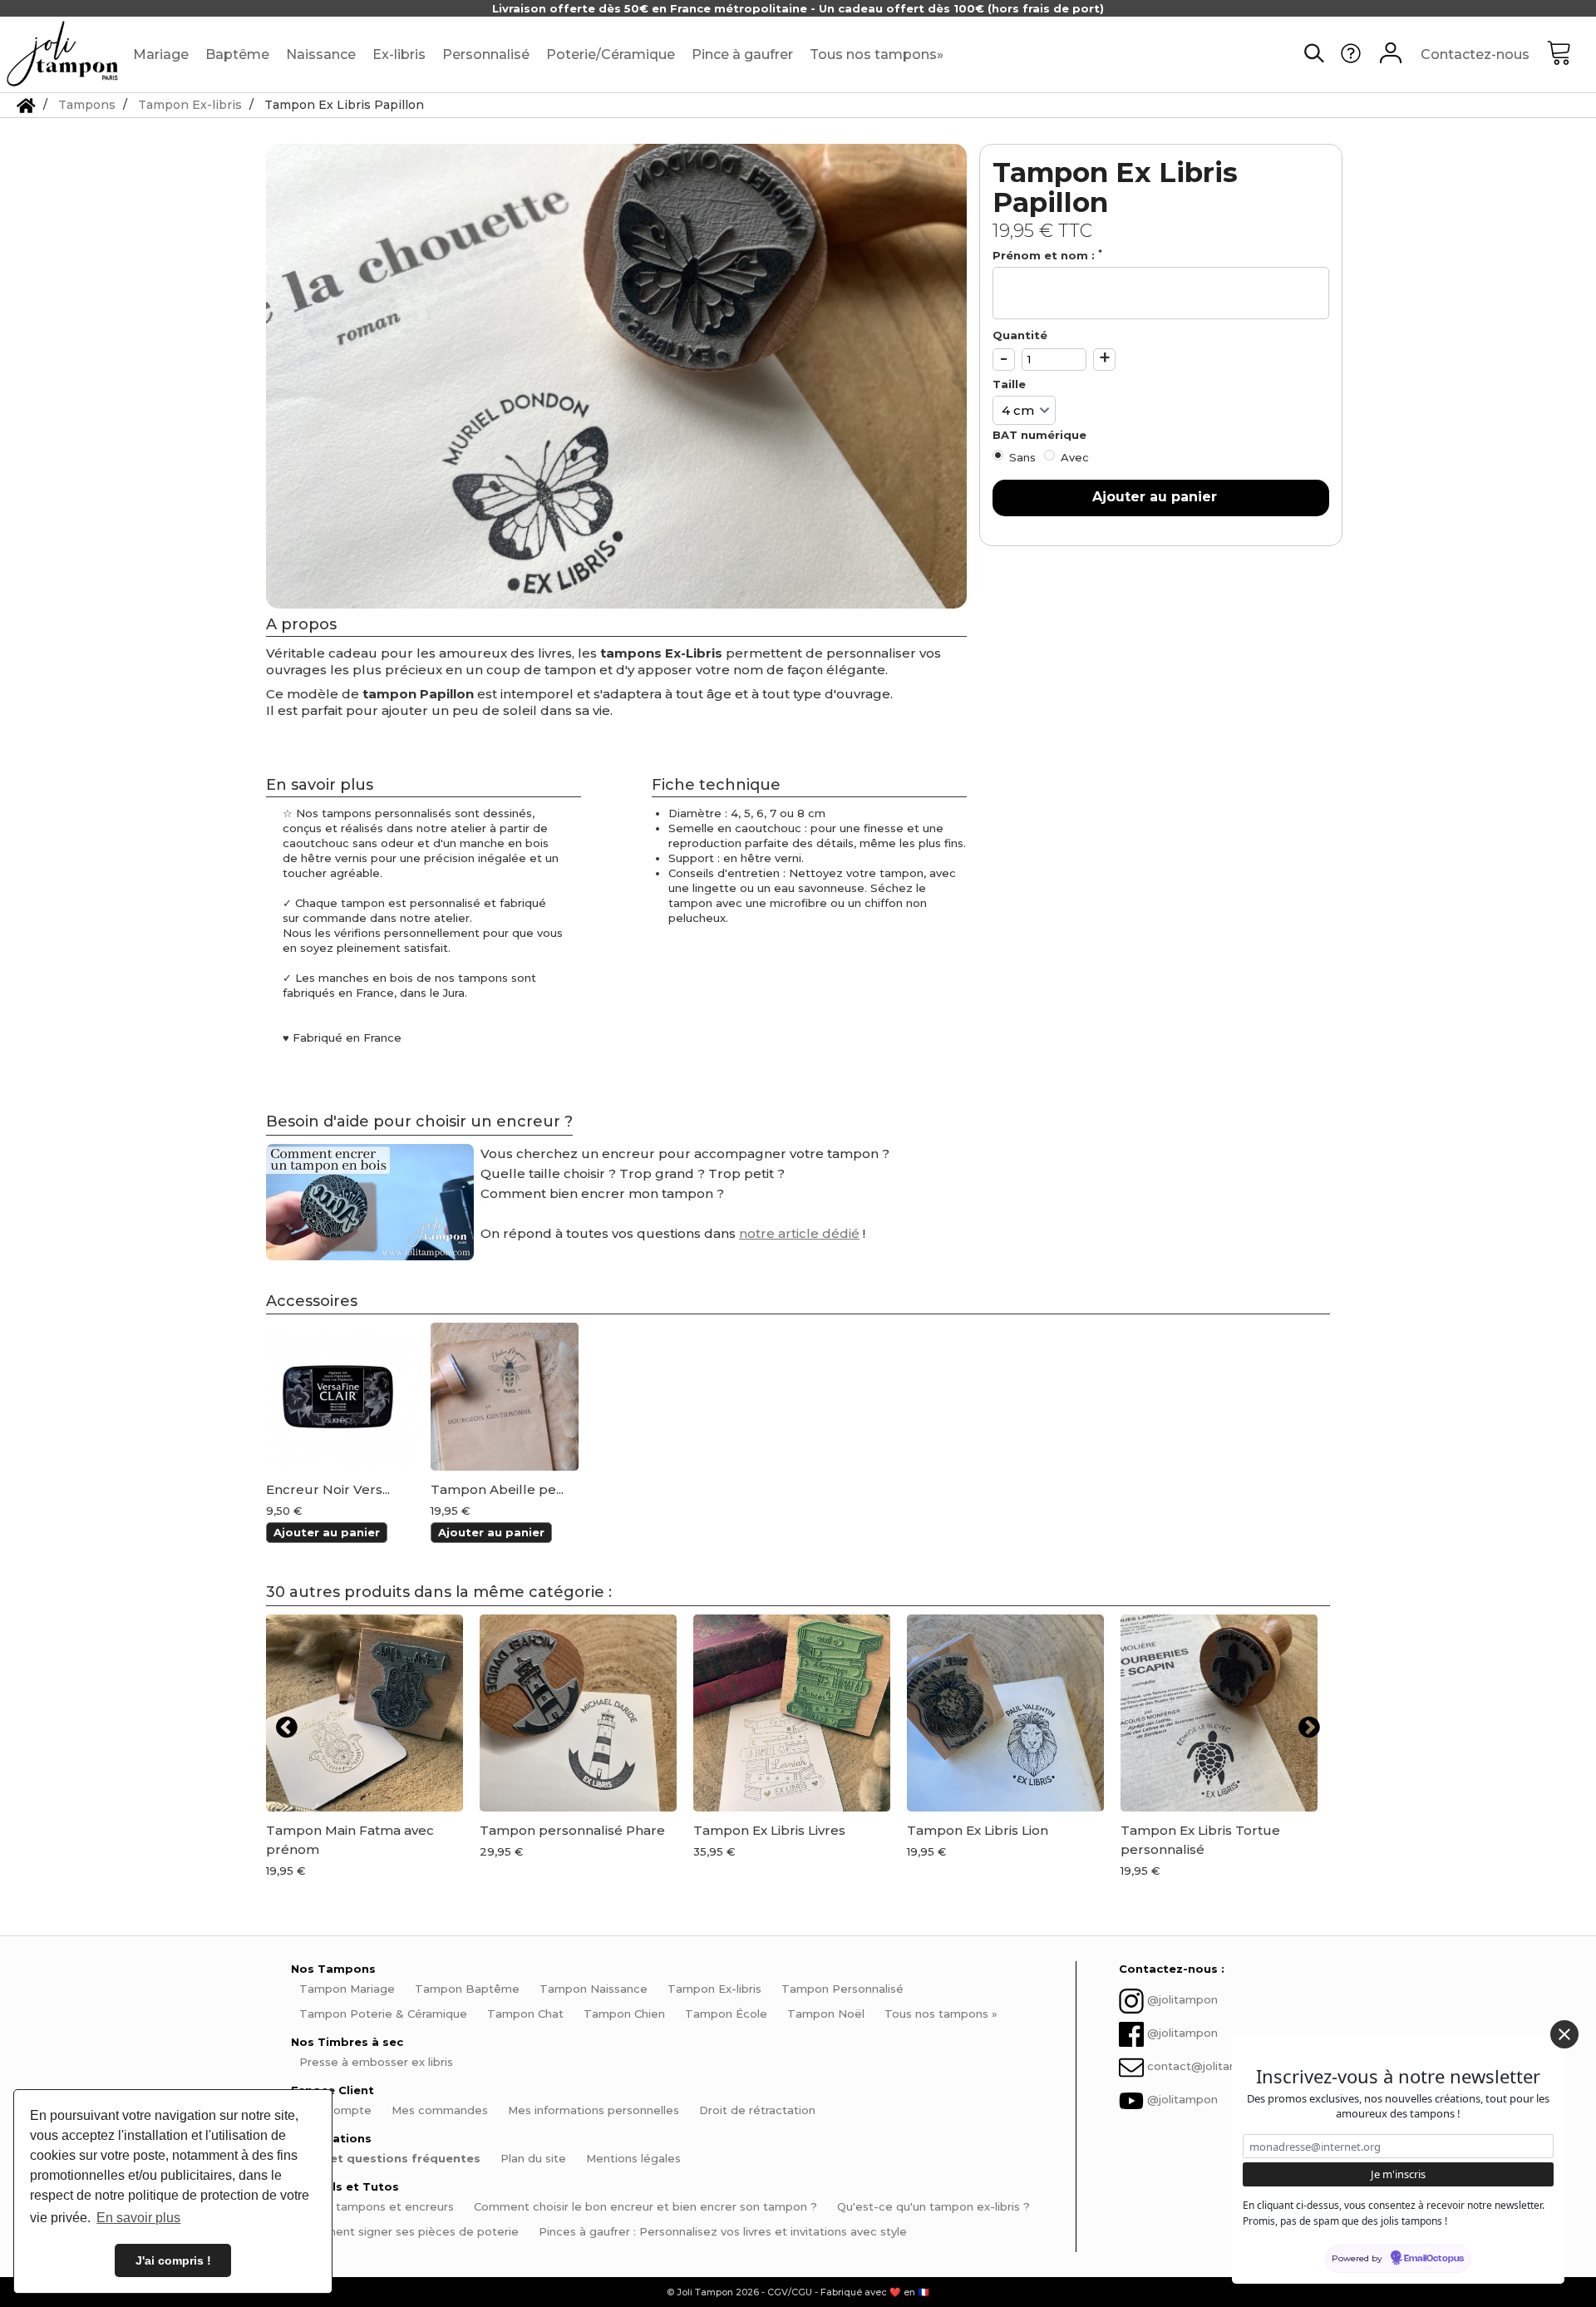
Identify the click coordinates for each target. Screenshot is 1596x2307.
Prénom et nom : (1047, 255)
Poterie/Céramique (611, 54)
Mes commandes (440, 2110)
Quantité (1020, 335)
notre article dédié (799, 1233)
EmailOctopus (1434, 2259)
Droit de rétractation (757, 2110)
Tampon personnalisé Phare (572, 1830)
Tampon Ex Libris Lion (978, 1830)
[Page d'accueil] (26, 105)
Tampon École (726, 2014)
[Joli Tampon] (62, 54)
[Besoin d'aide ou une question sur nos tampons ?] (1351, 59)
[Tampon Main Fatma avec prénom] (365, 1713)
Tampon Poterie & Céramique (383, 2014)
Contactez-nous (1475, 54)
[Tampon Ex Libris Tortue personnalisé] (1219, 1713)
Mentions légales (633, 2158)
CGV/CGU (790, 2292)
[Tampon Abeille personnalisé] (505, 1397)
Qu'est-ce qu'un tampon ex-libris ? (933, 2206)
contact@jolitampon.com (1218, 2067)
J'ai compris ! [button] (173, 2260)
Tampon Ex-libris (714, 1989)
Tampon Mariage (347, 1989)
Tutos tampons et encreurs (377, 2206)
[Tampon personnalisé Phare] (578, 1713)
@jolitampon (1182, 2000)
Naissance (321, 54)
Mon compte (335, 2110)
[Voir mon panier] (1571, 55)
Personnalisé (486, 54)
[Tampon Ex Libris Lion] (1005, 1713)
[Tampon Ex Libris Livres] (792, 1713)
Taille (1011, 384)
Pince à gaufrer (742, 54)
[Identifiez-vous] (1391, 55)
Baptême (237, 54)
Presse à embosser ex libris (376, 2062)
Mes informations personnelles (594, 2110)
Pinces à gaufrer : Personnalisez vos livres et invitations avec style (723, 2231)
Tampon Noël (826, 2014)
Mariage (161, 54)
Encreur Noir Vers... (328, 1490)
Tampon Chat (525, 2014)
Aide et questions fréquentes (390, 2158)
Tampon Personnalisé (842, 1989)
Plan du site (533, 2158)
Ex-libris (399, 54)
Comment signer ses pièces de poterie (409, 2231)
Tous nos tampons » (941, 2014)
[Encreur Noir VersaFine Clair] (340, 1397)
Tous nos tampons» (877, 54)
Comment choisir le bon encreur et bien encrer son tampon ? (645, 2206)
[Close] (1564, 2034)
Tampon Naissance (594, 1989)
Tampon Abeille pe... (497, 1490)
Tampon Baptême (467, 1989)
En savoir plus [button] (138, 2218)
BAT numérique (1041, 435)
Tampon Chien (624, 2014)
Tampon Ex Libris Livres (769, 1830)
